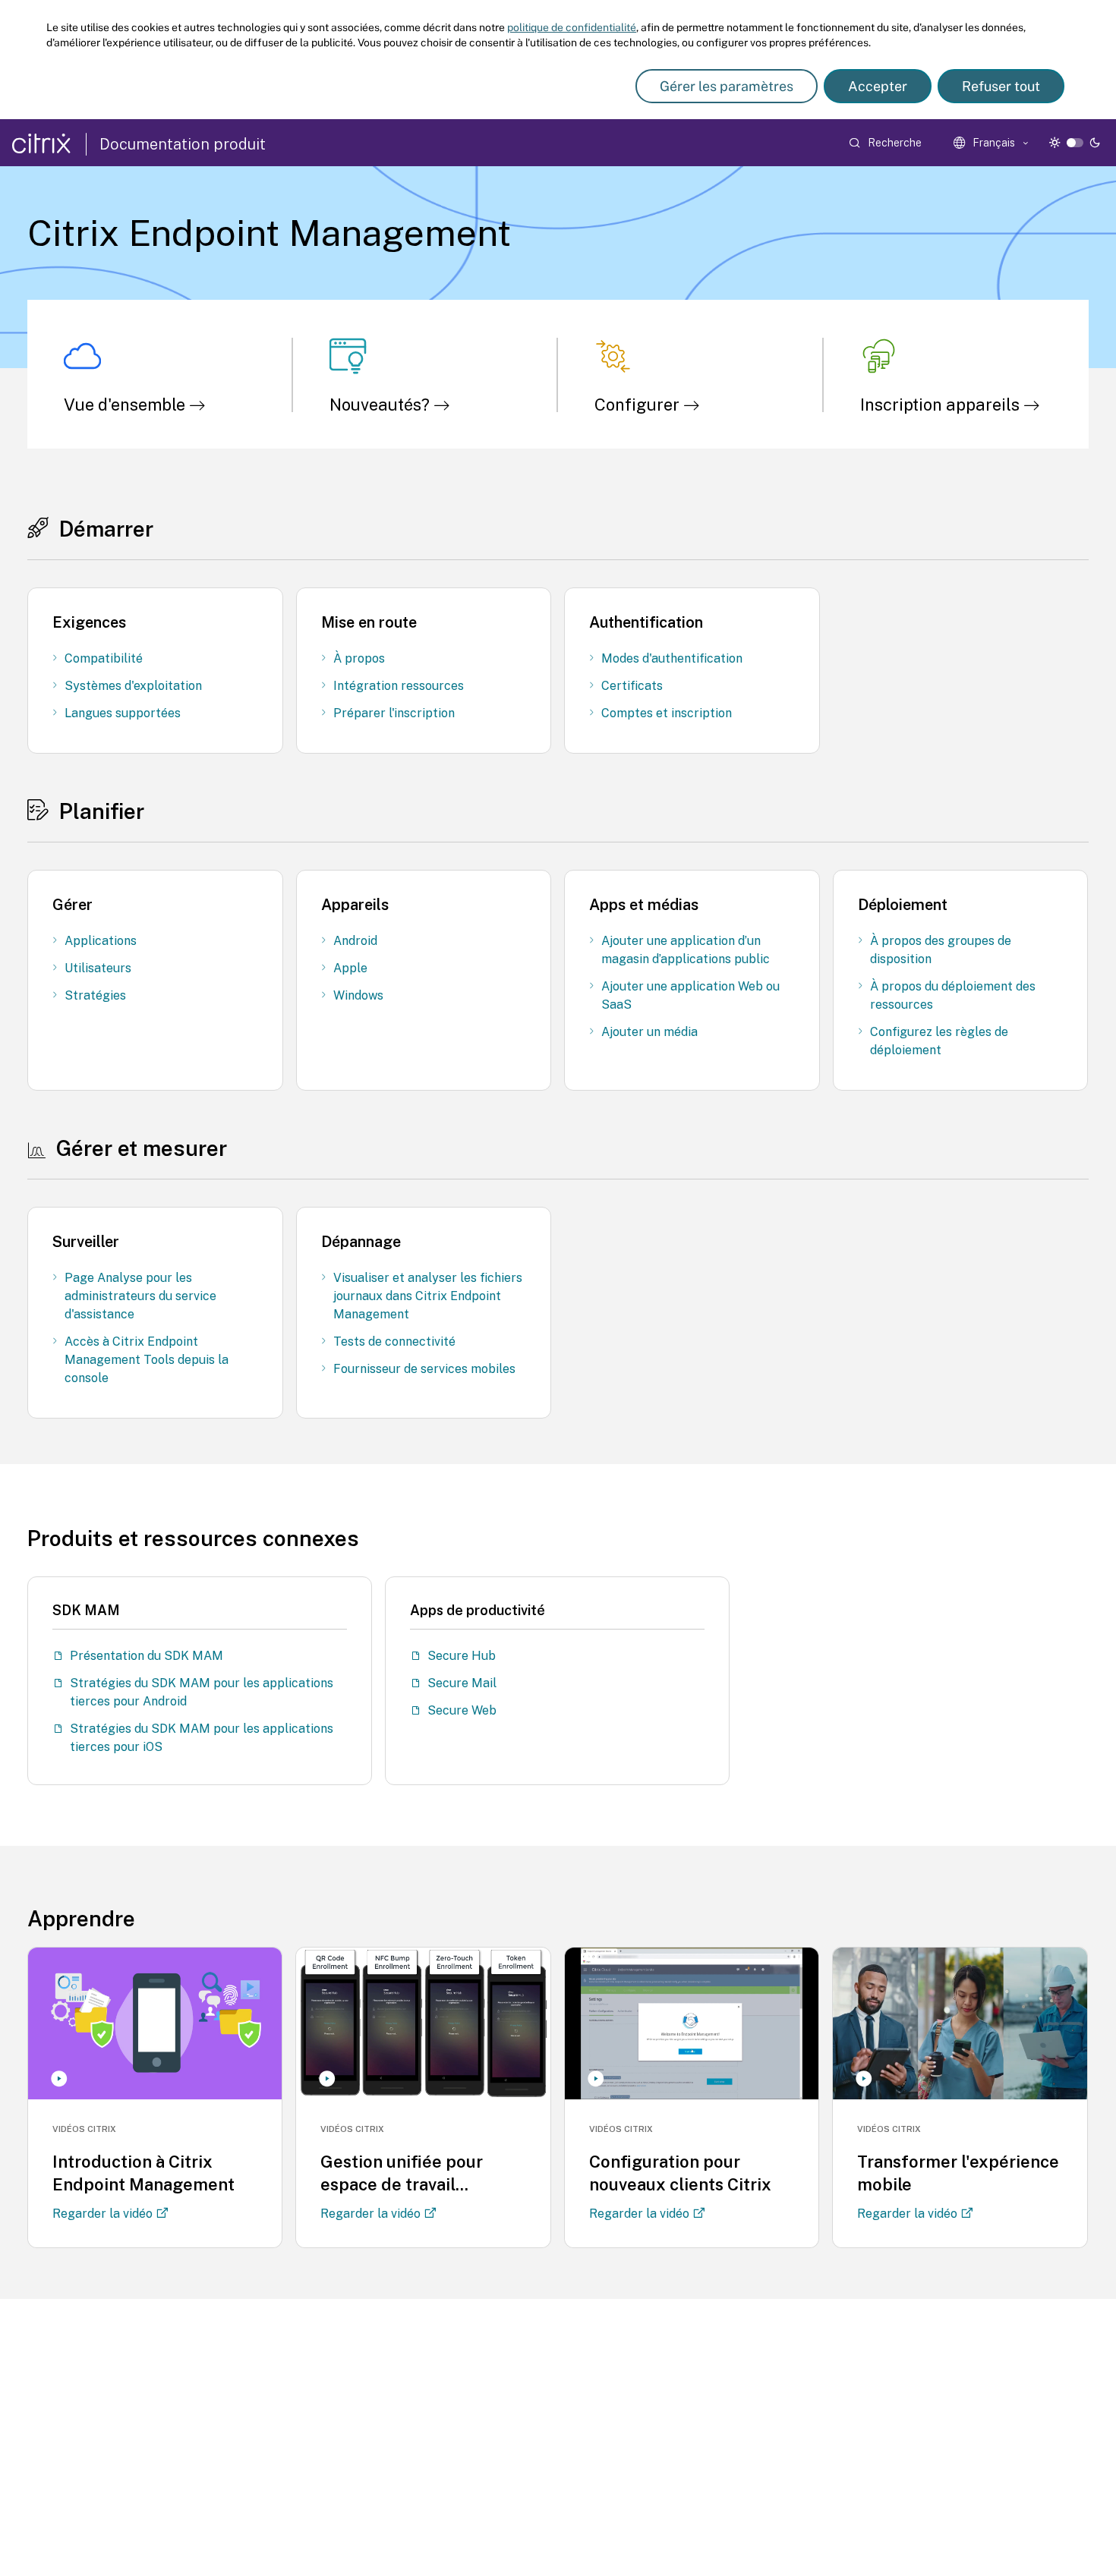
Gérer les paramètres (727, 86)
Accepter (878, 86)
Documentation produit (183, 144)
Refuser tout (1001, 86)
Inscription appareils (942, 405)
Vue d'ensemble (126, 405)
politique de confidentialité (572, 27)
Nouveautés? (381, 405)
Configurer (639, 405)
